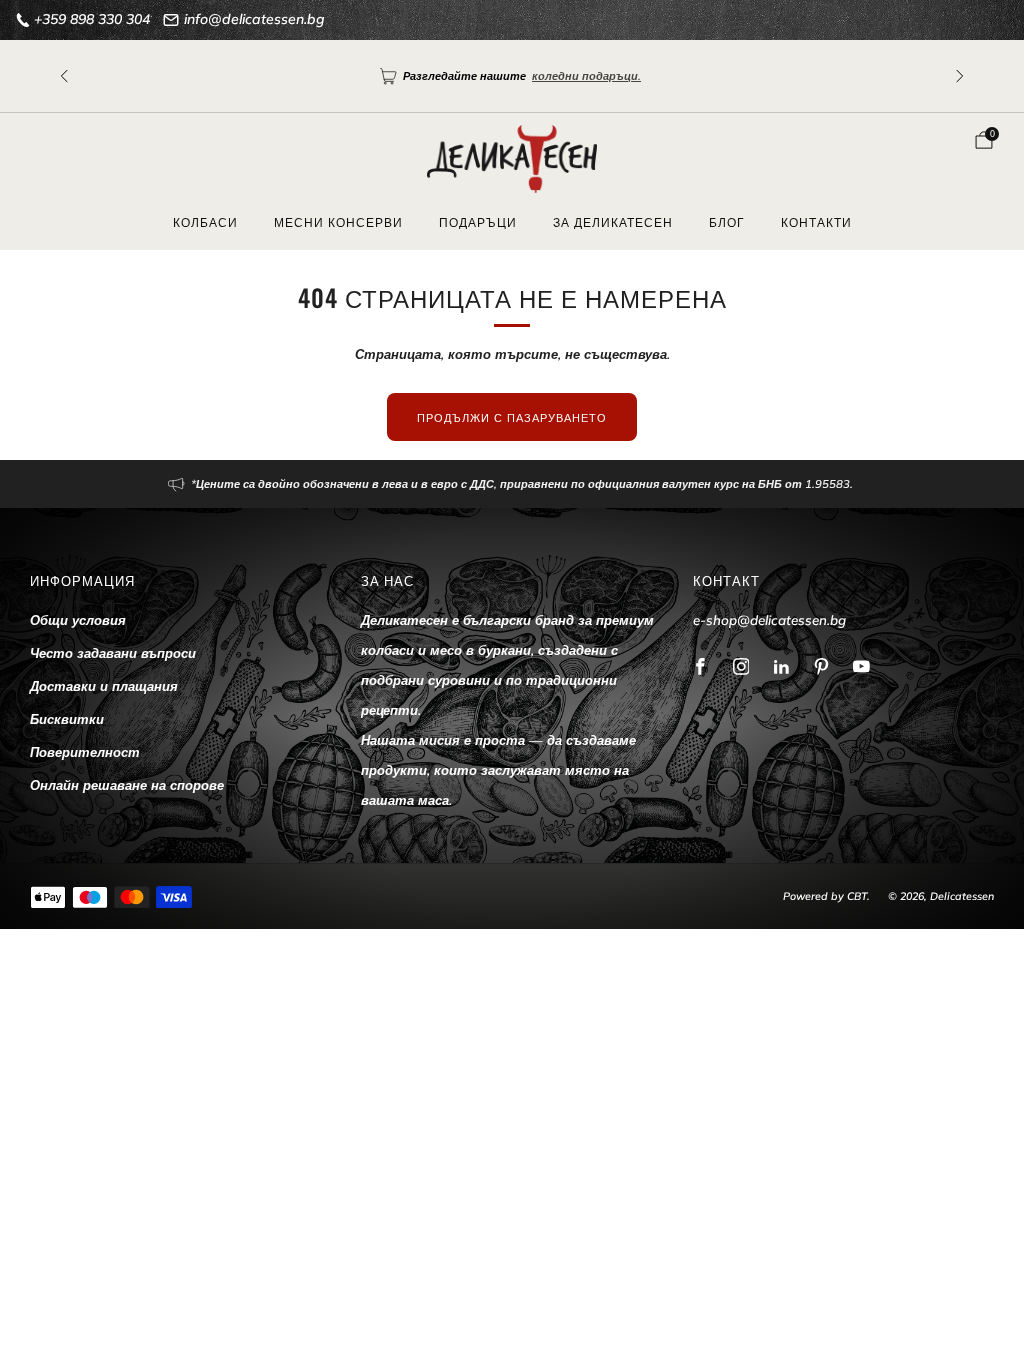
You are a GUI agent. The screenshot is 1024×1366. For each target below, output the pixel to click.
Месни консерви (338, 221)
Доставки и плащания (104, 686)
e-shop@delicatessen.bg (769, 620)
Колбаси (205, 221)
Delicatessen (962, 896)
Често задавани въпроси (113, 653)
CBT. (858, 896)
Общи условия (78, 620)
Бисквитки (67, 719)
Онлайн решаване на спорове (127, 785)
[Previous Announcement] (64, 76)
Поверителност (85, 752)
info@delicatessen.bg (254, 19)
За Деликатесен (613, 221)
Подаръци (478, 221)
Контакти (816, 221)
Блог (727, 221)
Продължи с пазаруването (512, 417)
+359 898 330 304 (92, 19)
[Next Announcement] (960, 76)
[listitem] (512, 484)
